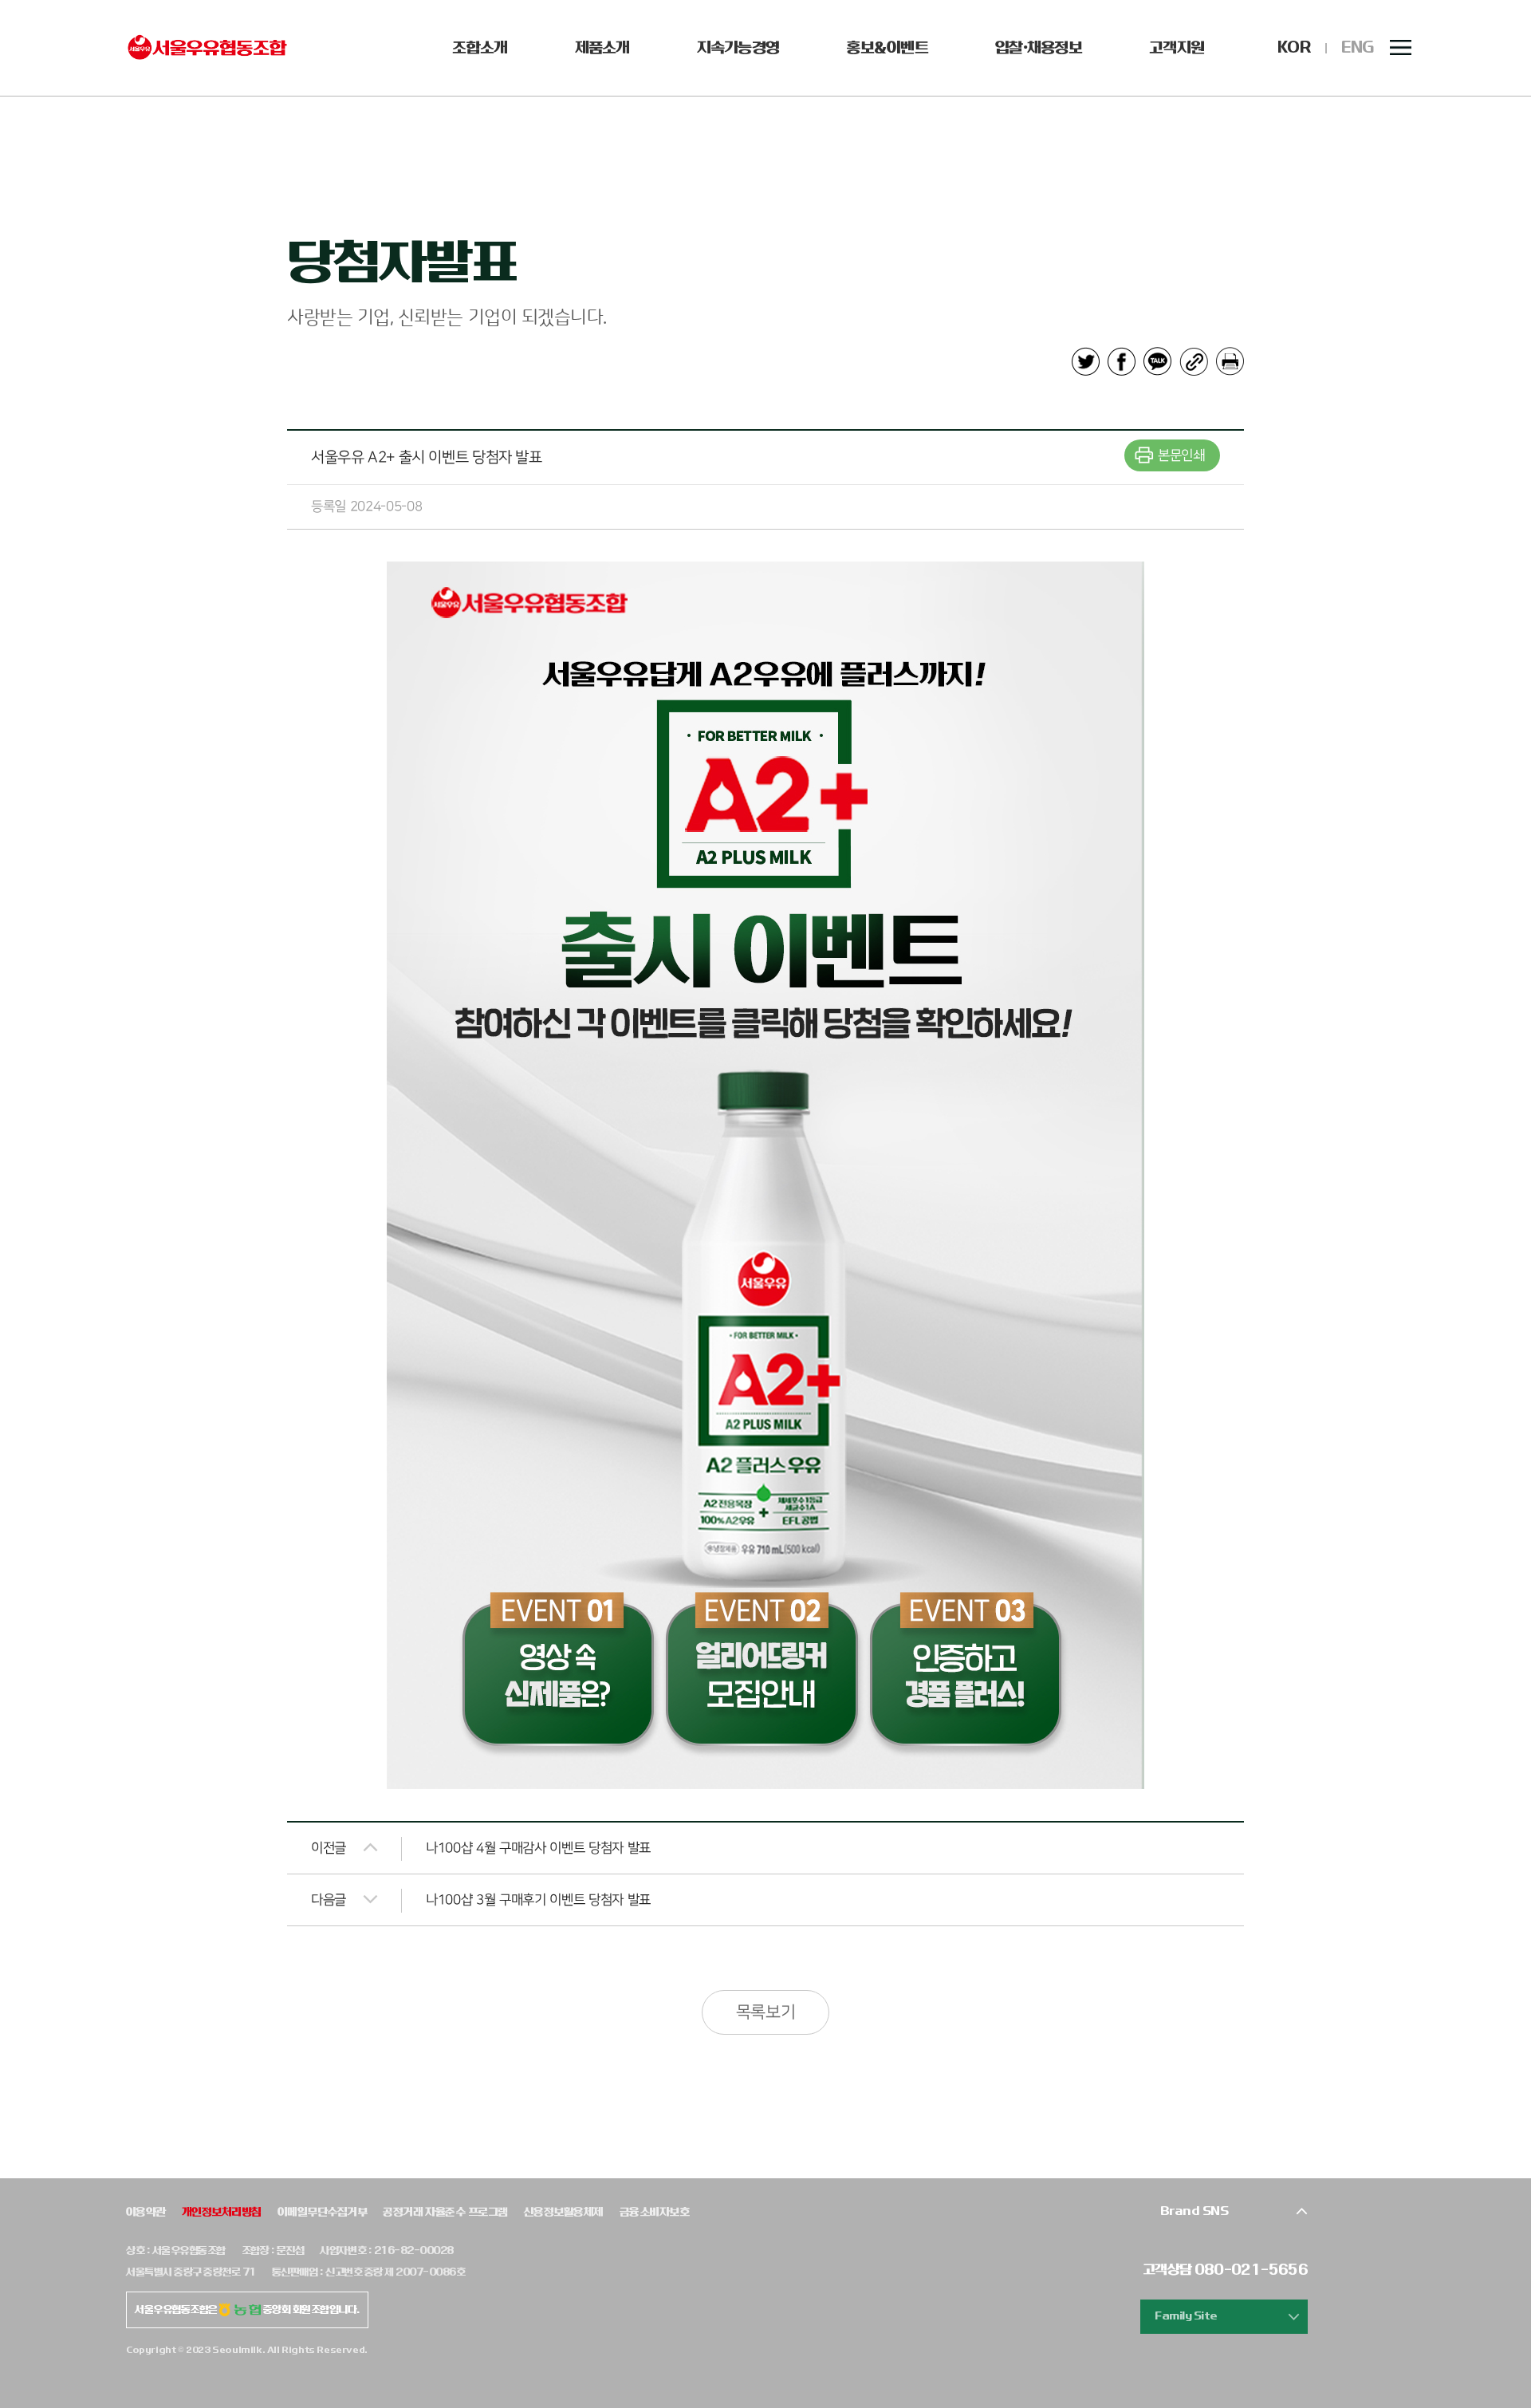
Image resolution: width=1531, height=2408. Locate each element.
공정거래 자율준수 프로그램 (445, 2212)
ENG (1358, 47)
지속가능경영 (738, 48)
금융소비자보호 (654, 2212)
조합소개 (480, 48)
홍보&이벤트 (887, 48)
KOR (1294, 47)
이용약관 (146, 2212)
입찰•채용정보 (1039, 48)
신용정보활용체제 (564, 2212)
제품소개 (602, 48)
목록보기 (765, 2012)
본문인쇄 (1181, 455)
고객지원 (1177, 48)
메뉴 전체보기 (1401, 48)
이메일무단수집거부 (322, 2212)
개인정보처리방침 (222, 2212)
